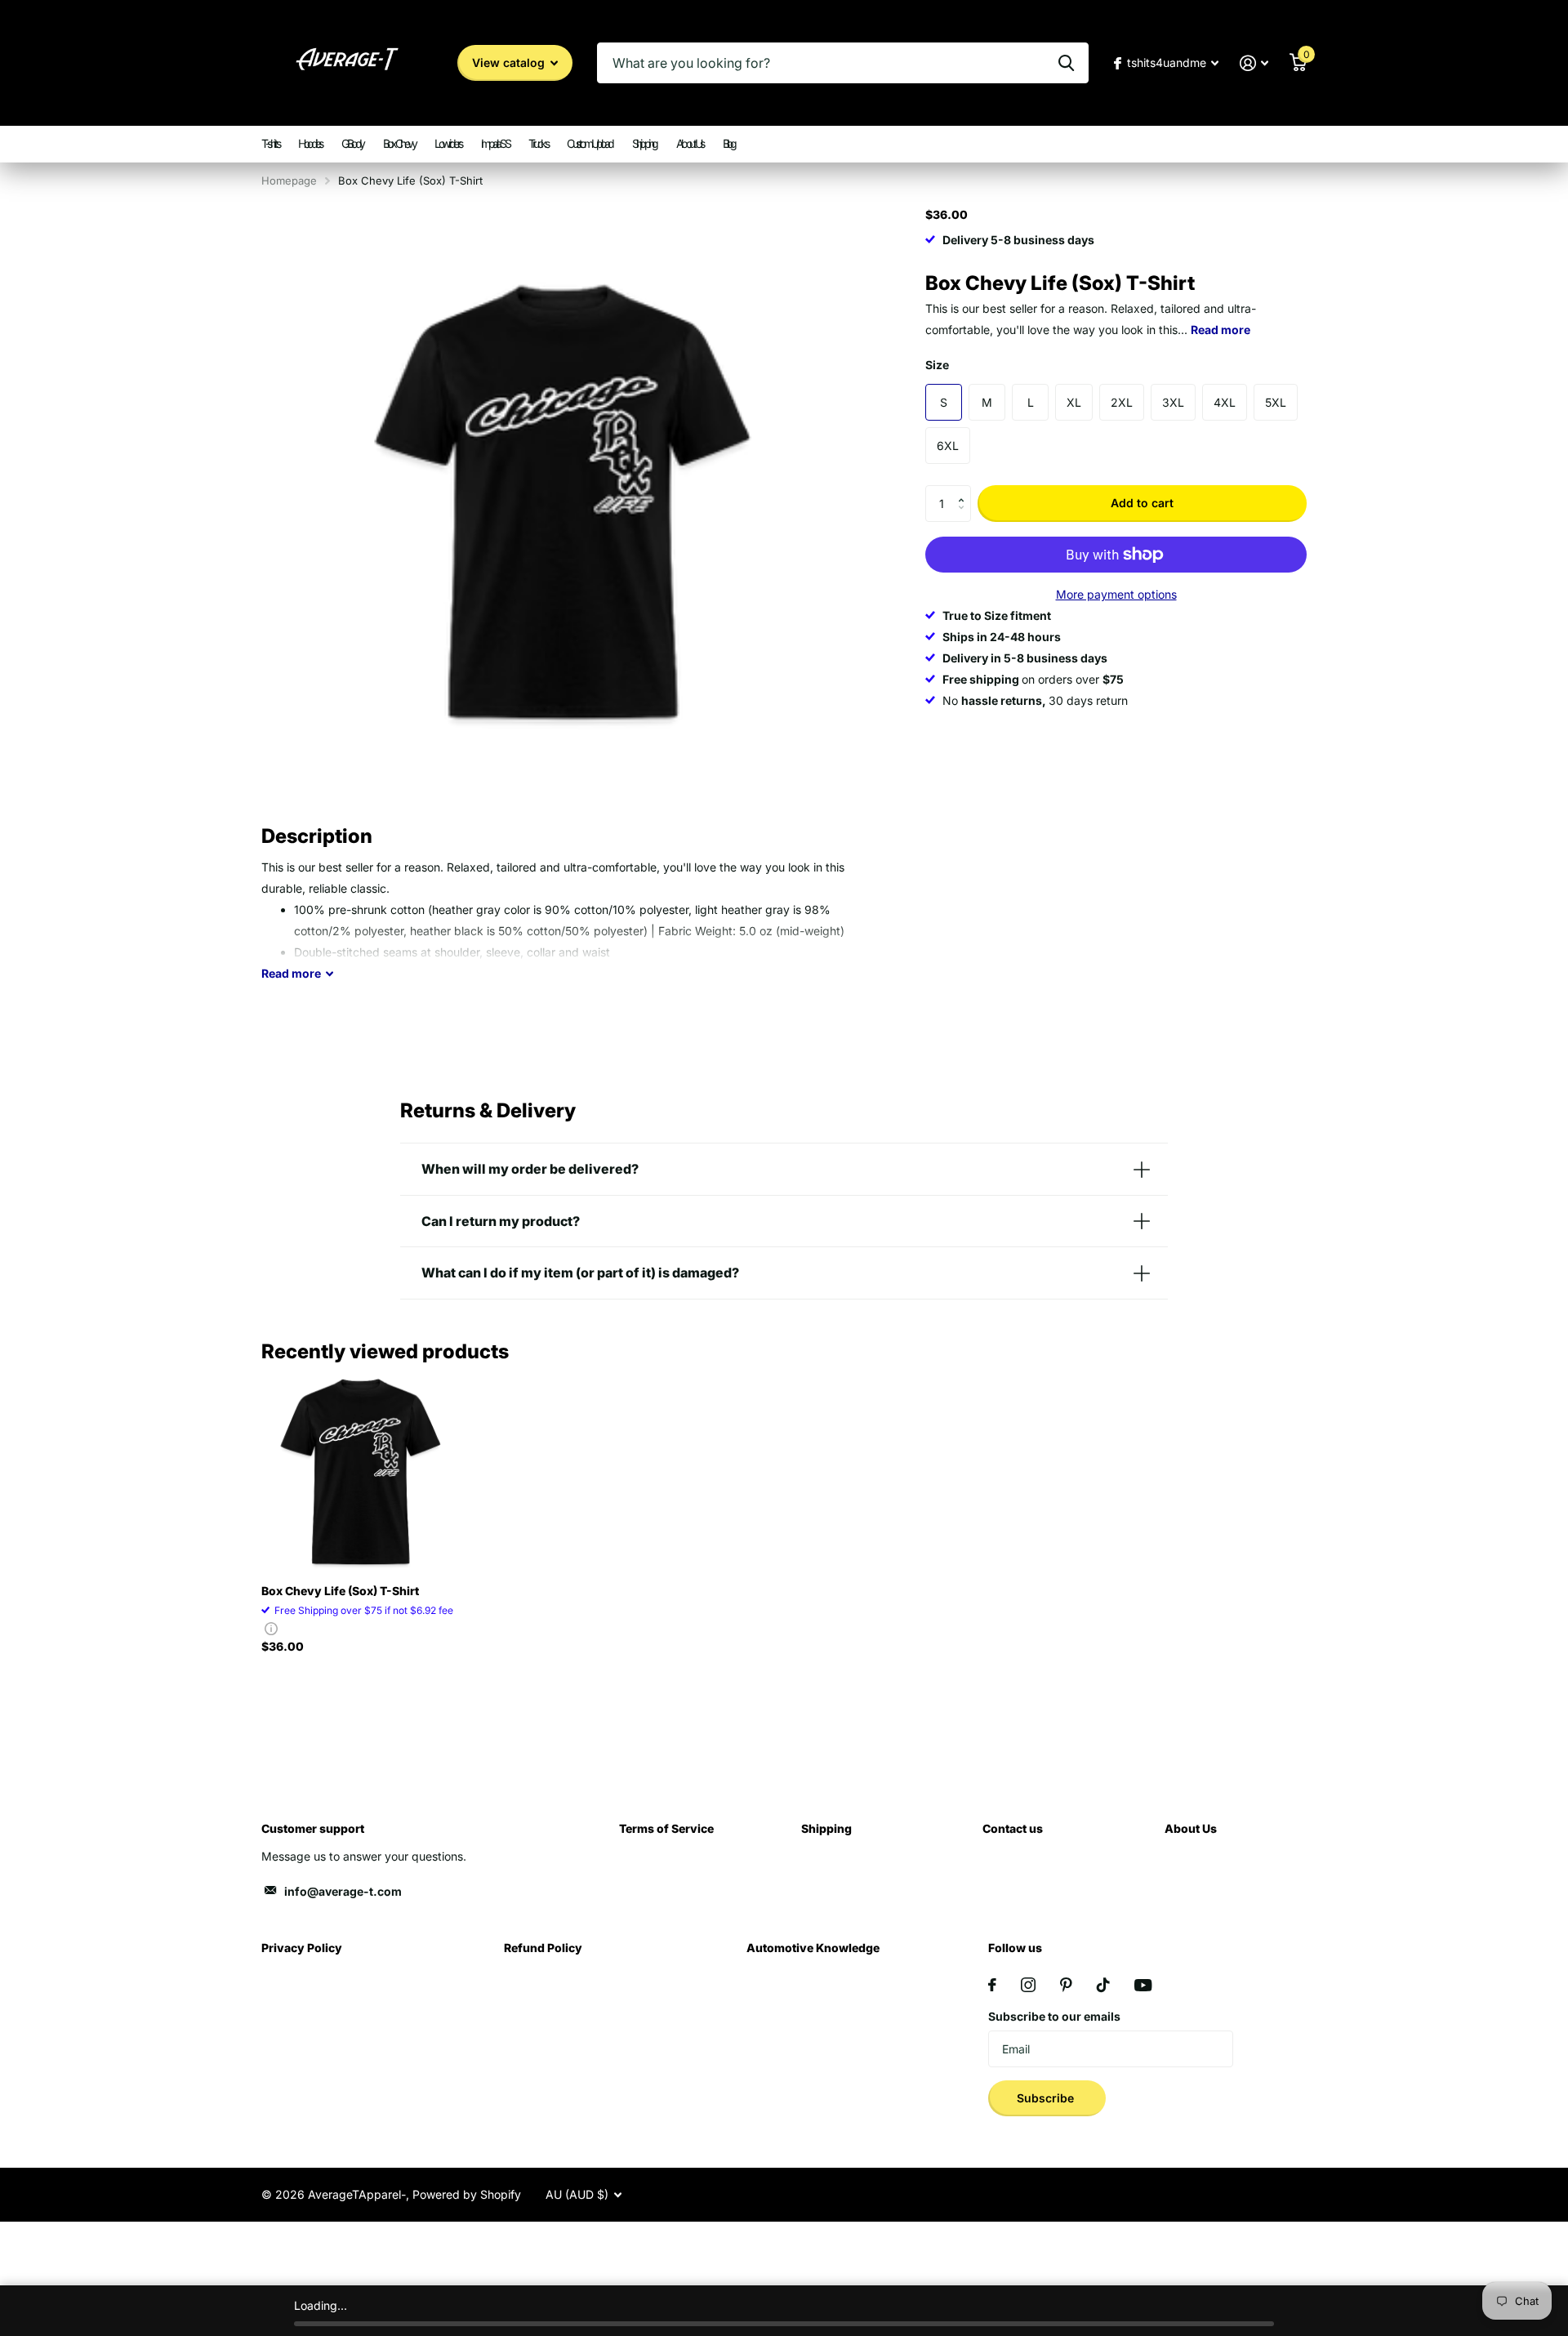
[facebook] (992, 1985)
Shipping (644, 143)
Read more (1221, 330)
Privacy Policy (302, 1948)
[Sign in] (1254, 63)
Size (937, 365)
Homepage (289, 181)
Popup (271, 1628)
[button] (965, 490)
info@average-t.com (343, 1891)
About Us (690, 143)
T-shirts (270, 143)
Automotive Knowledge (813, 1948)
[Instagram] (1028, 1985)
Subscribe (1047, 2098)
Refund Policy (543, 1948)
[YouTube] (1143, 1985)
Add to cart (1142, 503)
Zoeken (1066, 63)
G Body (352, 143)
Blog (729, 143)
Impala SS (495, 143)
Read (291, 973)
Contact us (1013, 1828)
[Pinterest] (1066, 1985)
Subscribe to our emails (1054, 2016)
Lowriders (448, 143)
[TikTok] (1103, 1985)
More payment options (1116, 594)
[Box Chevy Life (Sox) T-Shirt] (361, 1471)
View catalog (510, 62)
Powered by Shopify (467, 2194)
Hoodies (310, 143)
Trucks (538, 143)
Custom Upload (590, 143)
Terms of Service (666, 1828)
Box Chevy (399, 143)
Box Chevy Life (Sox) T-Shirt (340, 1591)
